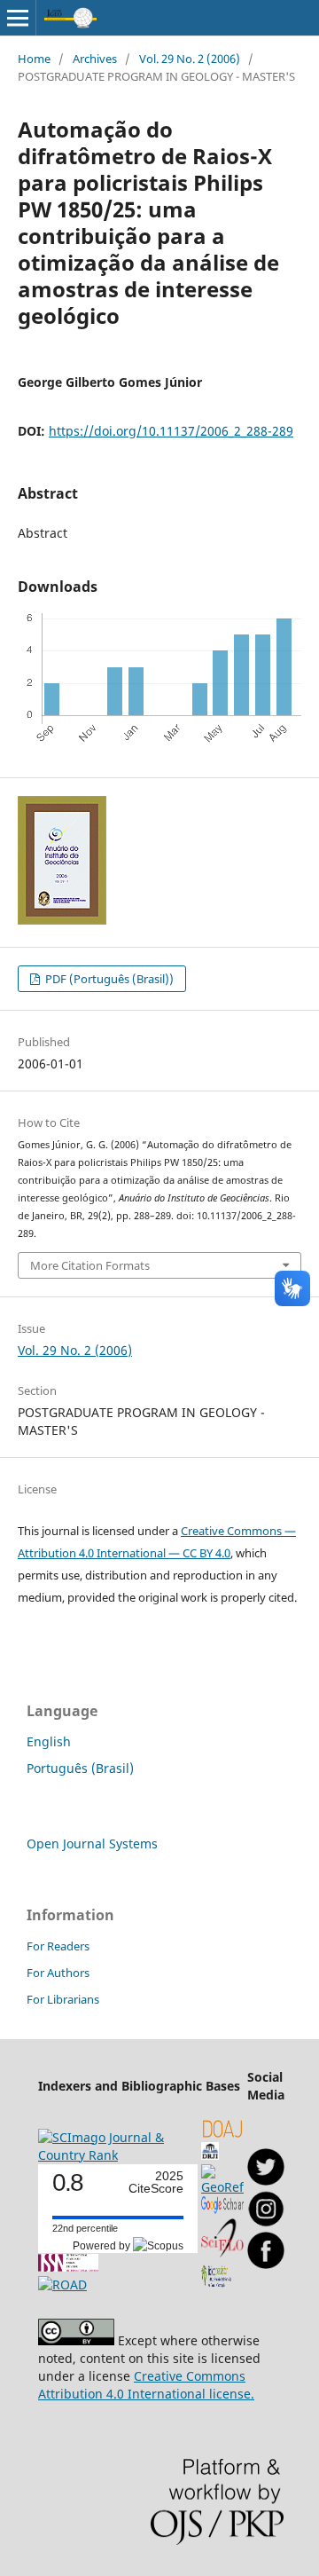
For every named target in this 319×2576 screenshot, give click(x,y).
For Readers (58, 1946)
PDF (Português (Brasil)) (108, 979)
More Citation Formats (90, 1265)
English (49, 1741)
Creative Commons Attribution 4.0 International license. (146, 2385)
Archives (95, 59)
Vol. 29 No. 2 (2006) (190, 59)
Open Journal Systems (92, 1843)
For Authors (58, 1973)
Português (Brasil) (80, 1768)
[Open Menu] (18, 18)
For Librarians (63, 1999)
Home (34, 59)
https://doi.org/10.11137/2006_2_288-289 (171, 431)
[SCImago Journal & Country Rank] (118, 2155)
